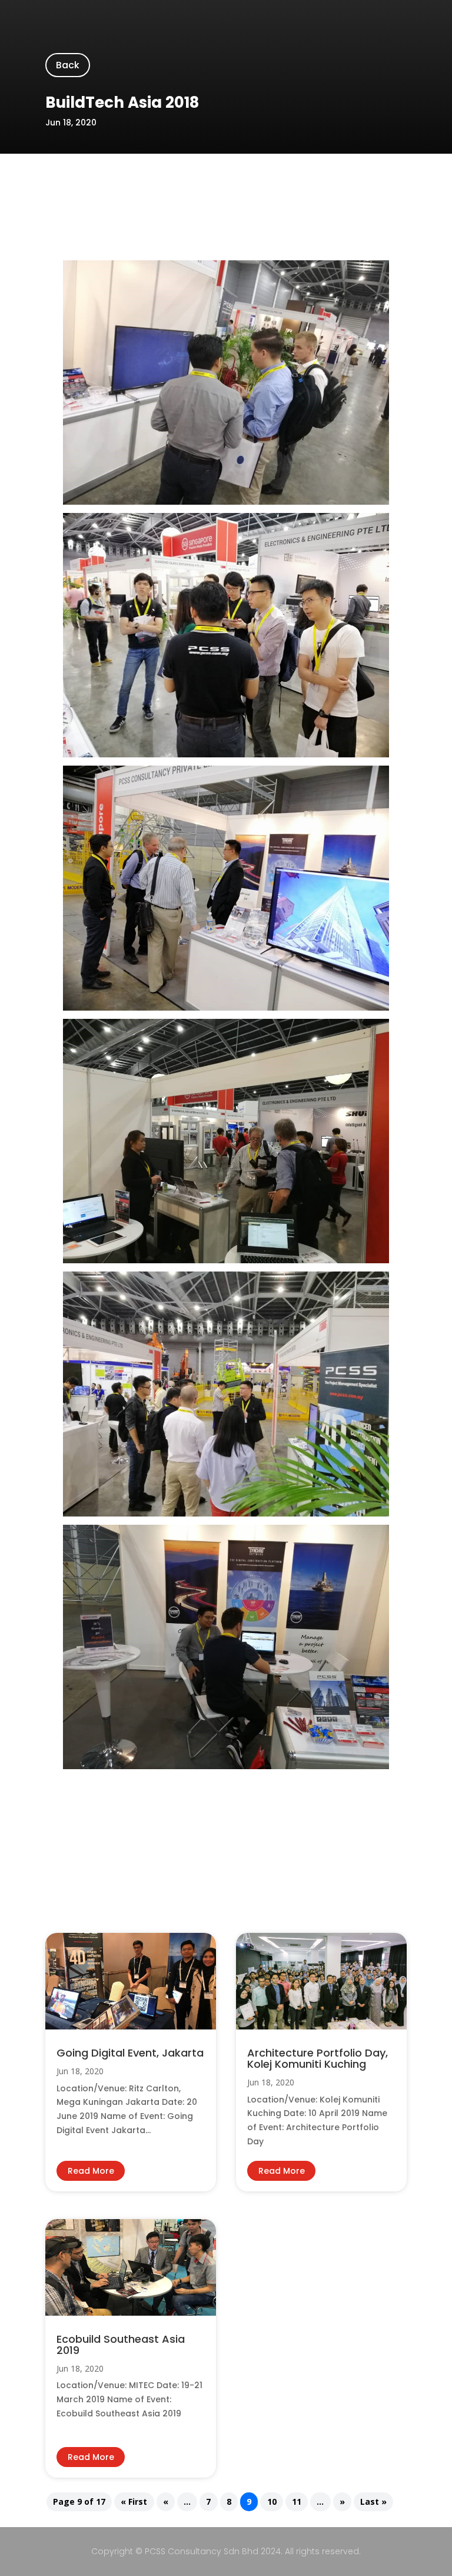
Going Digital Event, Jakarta (130, 2053)
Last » (373, 2502)
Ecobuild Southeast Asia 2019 (121, 2345)
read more (91, 2171)
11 (297, 2502)
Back (68, 65)
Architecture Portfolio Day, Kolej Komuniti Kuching (318, 2058)
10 (272, 2502)
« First (134, 2502)
